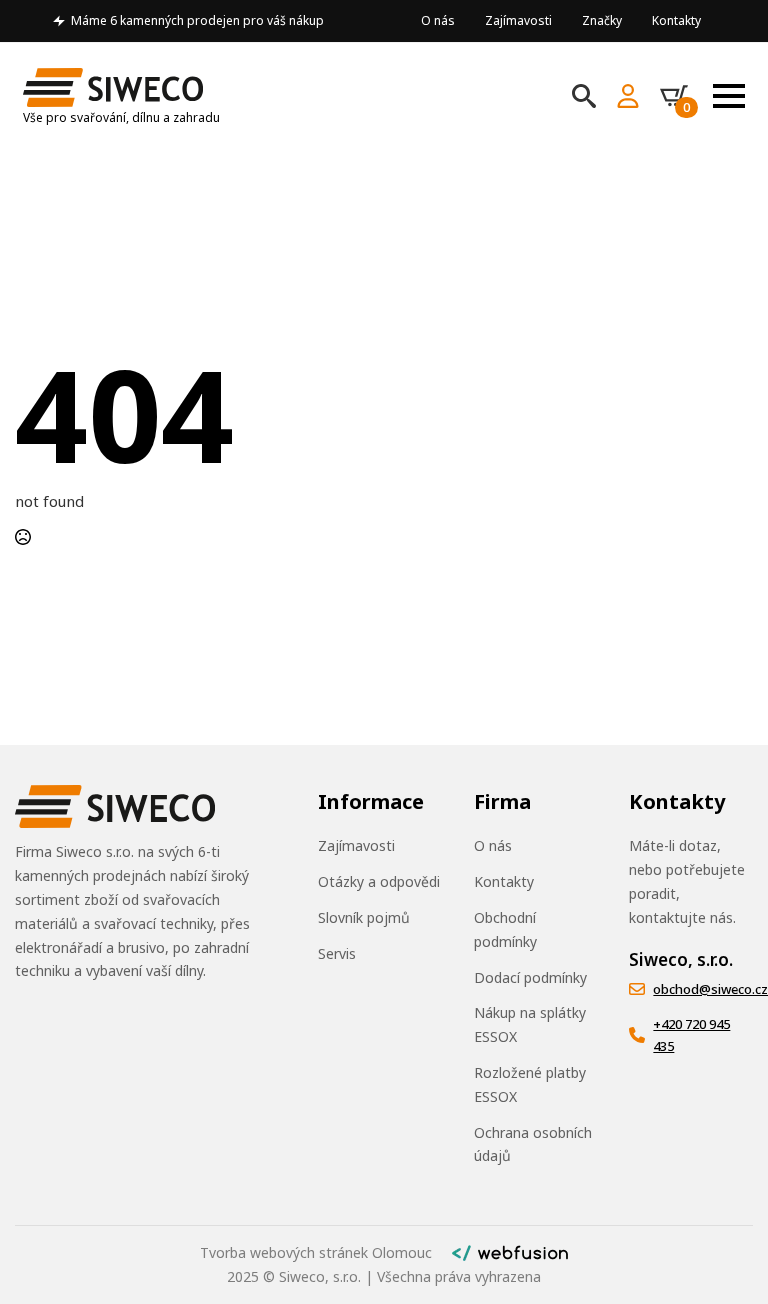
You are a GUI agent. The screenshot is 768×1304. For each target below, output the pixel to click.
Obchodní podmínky (505, 929)
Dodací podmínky (530, 977)
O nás (438, 20)
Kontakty (676, 20)
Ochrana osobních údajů (533, 1144)
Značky (602, 20)
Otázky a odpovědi (379, 881)
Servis (337, 953)
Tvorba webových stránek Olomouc (316, 1252)
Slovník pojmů (364, 917)
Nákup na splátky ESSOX (530, 1024)
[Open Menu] (729, 96)
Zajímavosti (518, 20)
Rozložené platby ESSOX (530, 1084)
